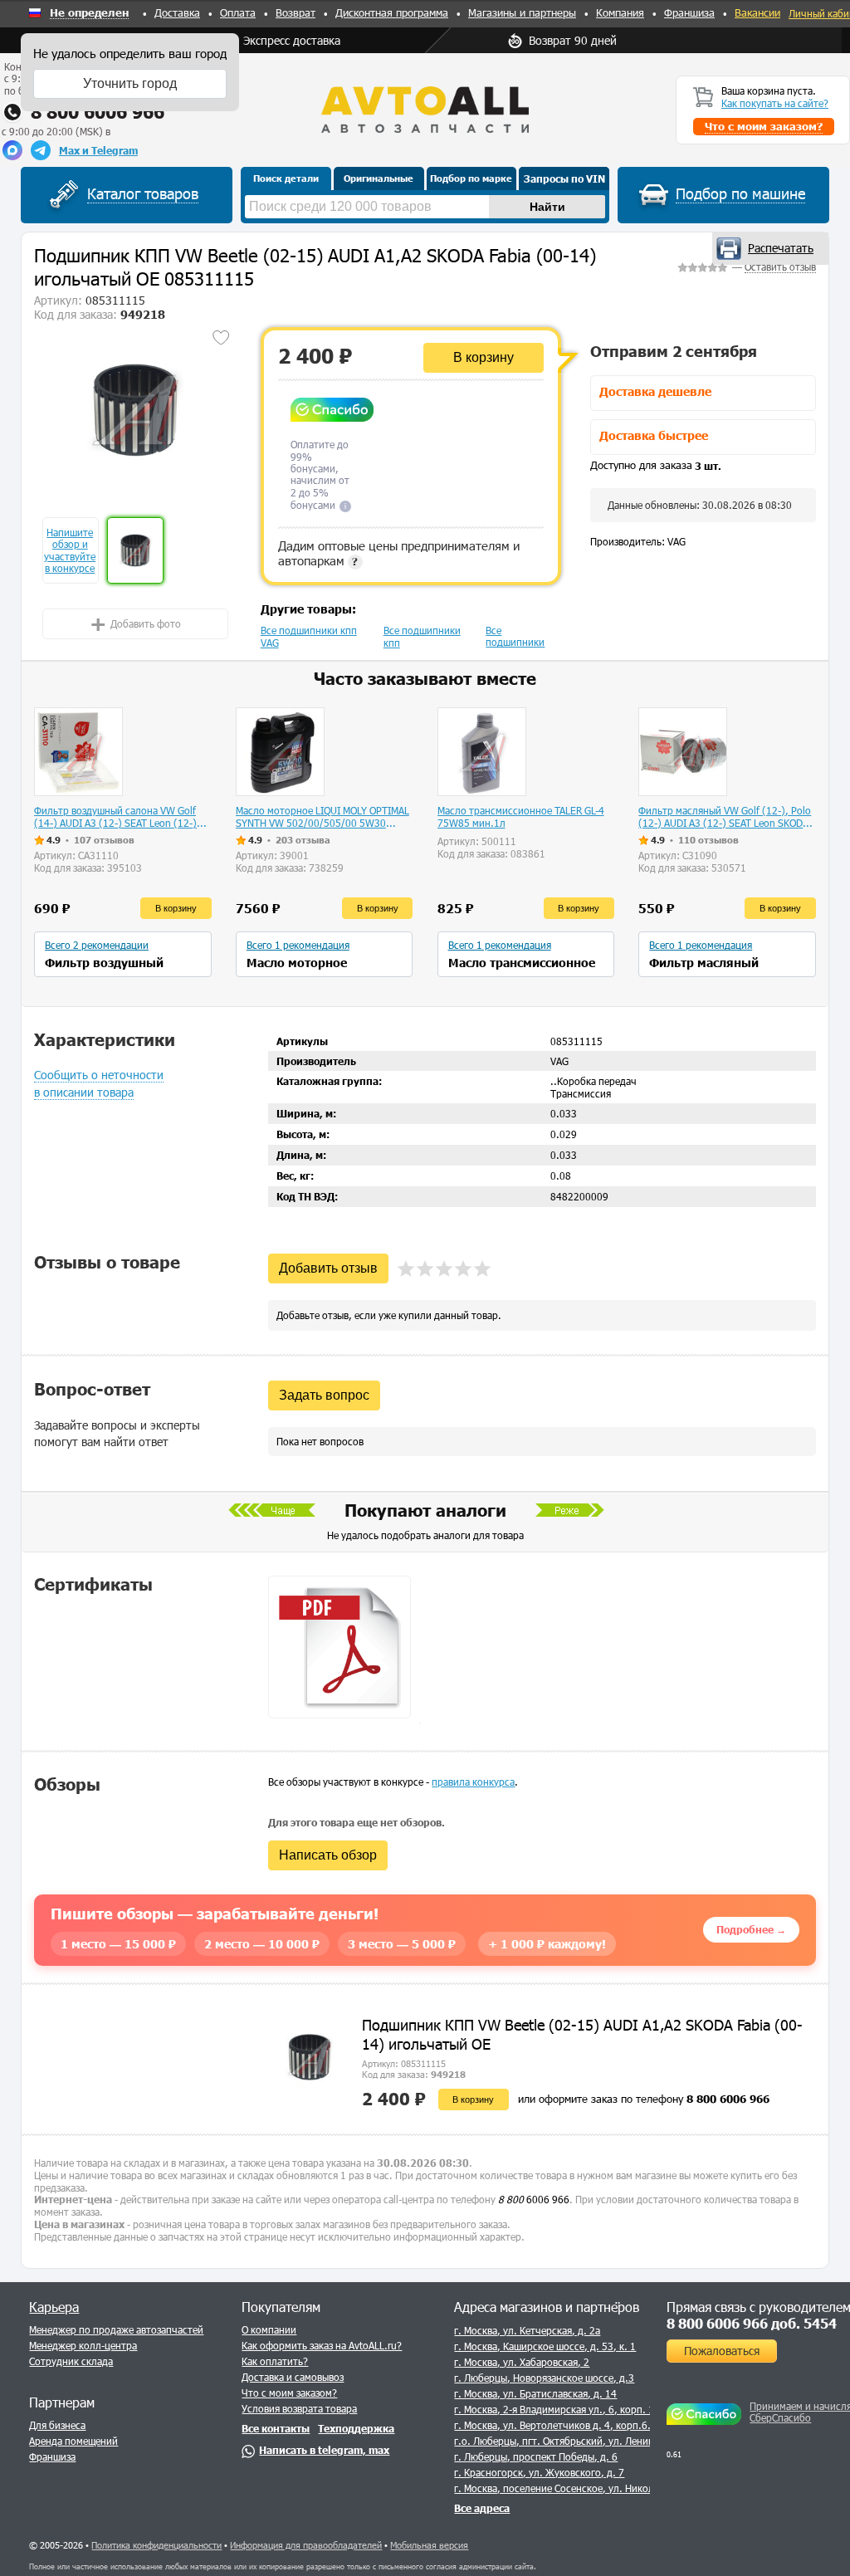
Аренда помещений (73, 2441)
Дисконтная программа (392, 12)
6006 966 (534, 2199)
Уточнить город (130, 83)
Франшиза (689, 12)
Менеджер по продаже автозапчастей (116, 2329)
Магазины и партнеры (522, 12)
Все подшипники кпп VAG (309, 636)
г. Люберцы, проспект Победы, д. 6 (536, 2456)
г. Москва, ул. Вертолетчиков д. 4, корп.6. (552, 2425)
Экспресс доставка (292, 40)
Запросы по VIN (564, 178)
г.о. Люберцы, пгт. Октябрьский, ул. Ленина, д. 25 (571, 2441)
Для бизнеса (57, 2425)
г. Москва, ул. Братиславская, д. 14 (535, 2393)
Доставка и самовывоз (293, 2377)
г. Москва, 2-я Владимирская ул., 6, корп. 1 (554, 2409)
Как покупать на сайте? (775, 103)
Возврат (296, 12)
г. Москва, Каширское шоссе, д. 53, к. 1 (545, 2346)
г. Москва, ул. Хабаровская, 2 (522, 2362)
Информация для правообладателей (306, 2545)
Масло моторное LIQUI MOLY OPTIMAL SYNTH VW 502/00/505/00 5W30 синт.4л (322, 817)
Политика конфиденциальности (156, 2545)
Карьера (54, 2307)
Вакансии (757, 12)
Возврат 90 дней (573, 40)
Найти (547, 207)
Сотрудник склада (71, 2361)
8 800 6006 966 (98, 112)
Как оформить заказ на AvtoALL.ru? (322, 2345)
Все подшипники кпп (422, 636)
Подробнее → (751, 1929)
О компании (269, 2329)
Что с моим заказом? (289, 2393)
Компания (620, 12)
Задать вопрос (324, 1395)
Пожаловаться (722, 2351)
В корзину (484, 357)
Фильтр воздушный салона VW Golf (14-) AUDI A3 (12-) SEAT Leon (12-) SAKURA (115, 817)
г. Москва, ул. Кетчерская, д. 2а (527, 2330)
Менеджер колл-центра (83, 2345)
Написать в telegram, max (324, 2450)
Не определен (89, 13)
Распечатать (781, 248)
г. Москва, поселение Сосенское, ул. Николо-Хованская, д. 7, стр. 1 (611, 2488)
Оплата (238, 12)
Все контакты (276, 2428)
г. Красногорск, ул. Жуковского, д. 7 (539, 2472)
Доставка (177, 12)
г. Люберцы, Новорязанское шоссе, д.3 (544, 2378)
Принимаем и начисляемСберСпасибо (797, 2412)
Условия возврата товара (299, 2408)
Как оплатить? (275, 2361)
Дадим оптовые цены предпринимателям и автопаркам (399, 553)
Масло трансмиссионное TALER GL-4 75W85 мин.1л (521, 816)
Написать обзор (328, 1855)
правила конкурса (473, 1782)
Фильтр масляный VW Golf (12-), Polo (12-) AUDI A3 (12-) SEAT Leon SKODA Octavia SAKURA (725, 817)
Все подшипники (515, 636)
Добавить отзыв (328, 1268)
